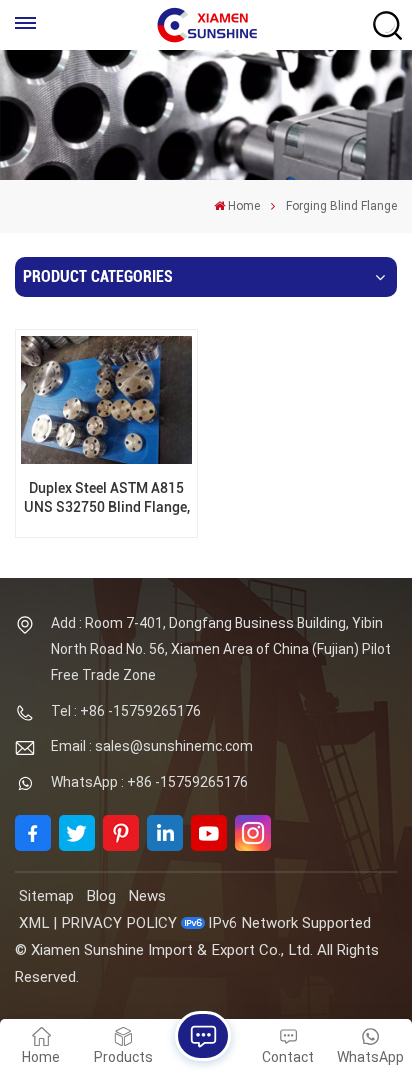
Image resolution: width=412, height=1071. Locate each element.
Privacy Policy (119, 923)
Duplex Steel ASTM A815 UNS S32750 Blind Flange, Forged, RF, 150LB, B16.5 (107, 498)
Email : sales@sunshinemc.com (152, 746)
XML (34, 923)
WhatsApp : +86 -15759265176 (149, 782)
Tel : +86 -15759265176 (126, 711)
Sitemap (46, 896)
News (147, 896)
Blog (101, 896)
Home (244, 206)
